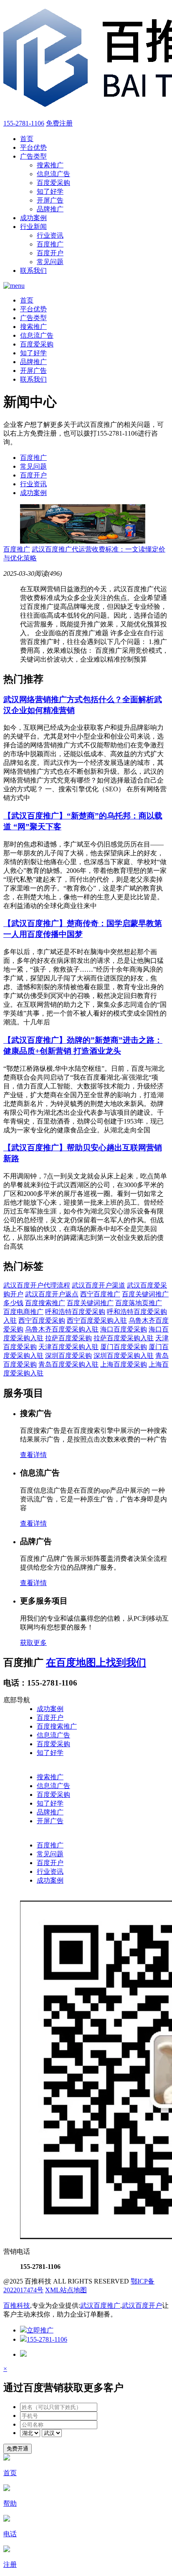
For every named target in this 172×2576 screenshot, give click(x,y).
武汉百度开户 (142, 2305)
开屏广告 (50, 200)
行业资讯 (50, 235)
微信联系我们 (23, 1896)
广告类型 (33, 156)
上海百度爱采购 (124, 1364)
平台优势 (33, 148)
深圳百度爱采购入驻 (124, 1356)
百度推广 (50, 244)
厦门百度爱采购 (124, 1347)
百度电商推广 (23, 1312)
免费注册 (59, 123)
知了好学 (50, 191)
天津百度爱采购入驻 (68, 1347)
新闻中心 (17, 1836)
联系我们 (33, 271)
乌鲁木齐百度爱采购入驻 (62, 1329)
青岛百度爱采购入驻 (68, 1364)
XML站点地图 (66, 2290)
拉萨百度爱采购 (68, 1338)
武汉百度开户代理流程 (37, 1285)
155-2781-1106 (24, 123)
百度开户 (50, 253)
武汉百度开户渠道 (99, 1285)
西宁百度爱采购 (42, 1320)
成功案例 (33, 218)
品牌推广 (50, 209)
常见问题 (50, 262)
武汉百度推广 (100, 2305)
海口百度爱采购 (124, 1329)
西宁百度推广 (100, 1294)
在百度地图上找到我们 (96, 1663)
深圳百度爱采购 (68, 1356)
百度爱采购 (53, 183)
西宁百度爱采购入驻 (97, 1320)
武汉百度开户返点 (52, 1294)
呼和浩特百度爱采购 (75, 1312)
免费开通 (18, 2449)
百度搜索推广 (45, 1303)
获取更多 (33, 1643)
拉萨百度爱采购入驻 (124, 1338)
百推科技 (17, 2305)
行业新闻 (33, 227)
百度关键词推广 (90, 1303)
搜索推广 (50, 165)
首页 (27, 139)
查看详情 (33, 1455)
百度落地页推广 (139, 1303)
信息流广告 (53, 174)
